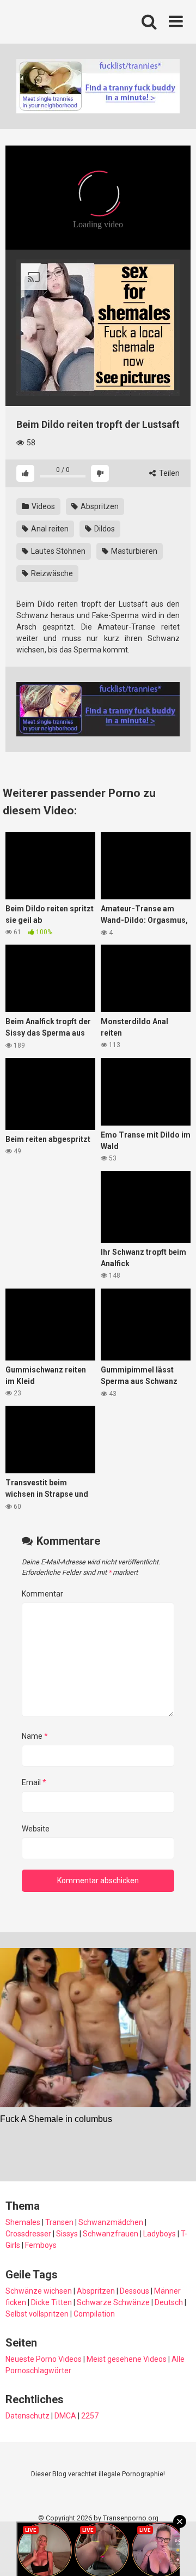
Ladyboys (160, 2234)
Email (34, 1782)
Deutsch (169, 2302)
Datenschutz (27, 2416)
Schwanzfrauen (111, 2234)
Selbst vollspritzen (37, 2314)
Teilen (169, 473)
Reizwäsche (51, 573)
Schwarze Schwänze (113, 2302)
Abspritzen (99, 506)
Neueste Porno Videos (44, 2359)
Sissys (67, 2234)
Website (36, 1829)
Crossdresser (28, 2234)
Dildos (104, 529)
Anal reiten (49, 529)
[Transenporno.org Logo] (79, 22)
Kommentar (42, 1594)
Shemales (23, 2222)
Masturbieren (133, 551)
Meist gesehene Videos (127, 2359)
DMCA (65, 2416)
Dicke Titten (51, 2302)
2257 (90, 2416)
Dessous (134, 2291)
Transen (59, 2222)
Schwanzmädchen (111, 2222)
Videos (42, 506)
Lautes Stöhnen (57, 551)
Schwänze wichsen (39, 2291)
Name (35, 1736)
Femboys (41, 2245)
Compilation (94, 2314)
